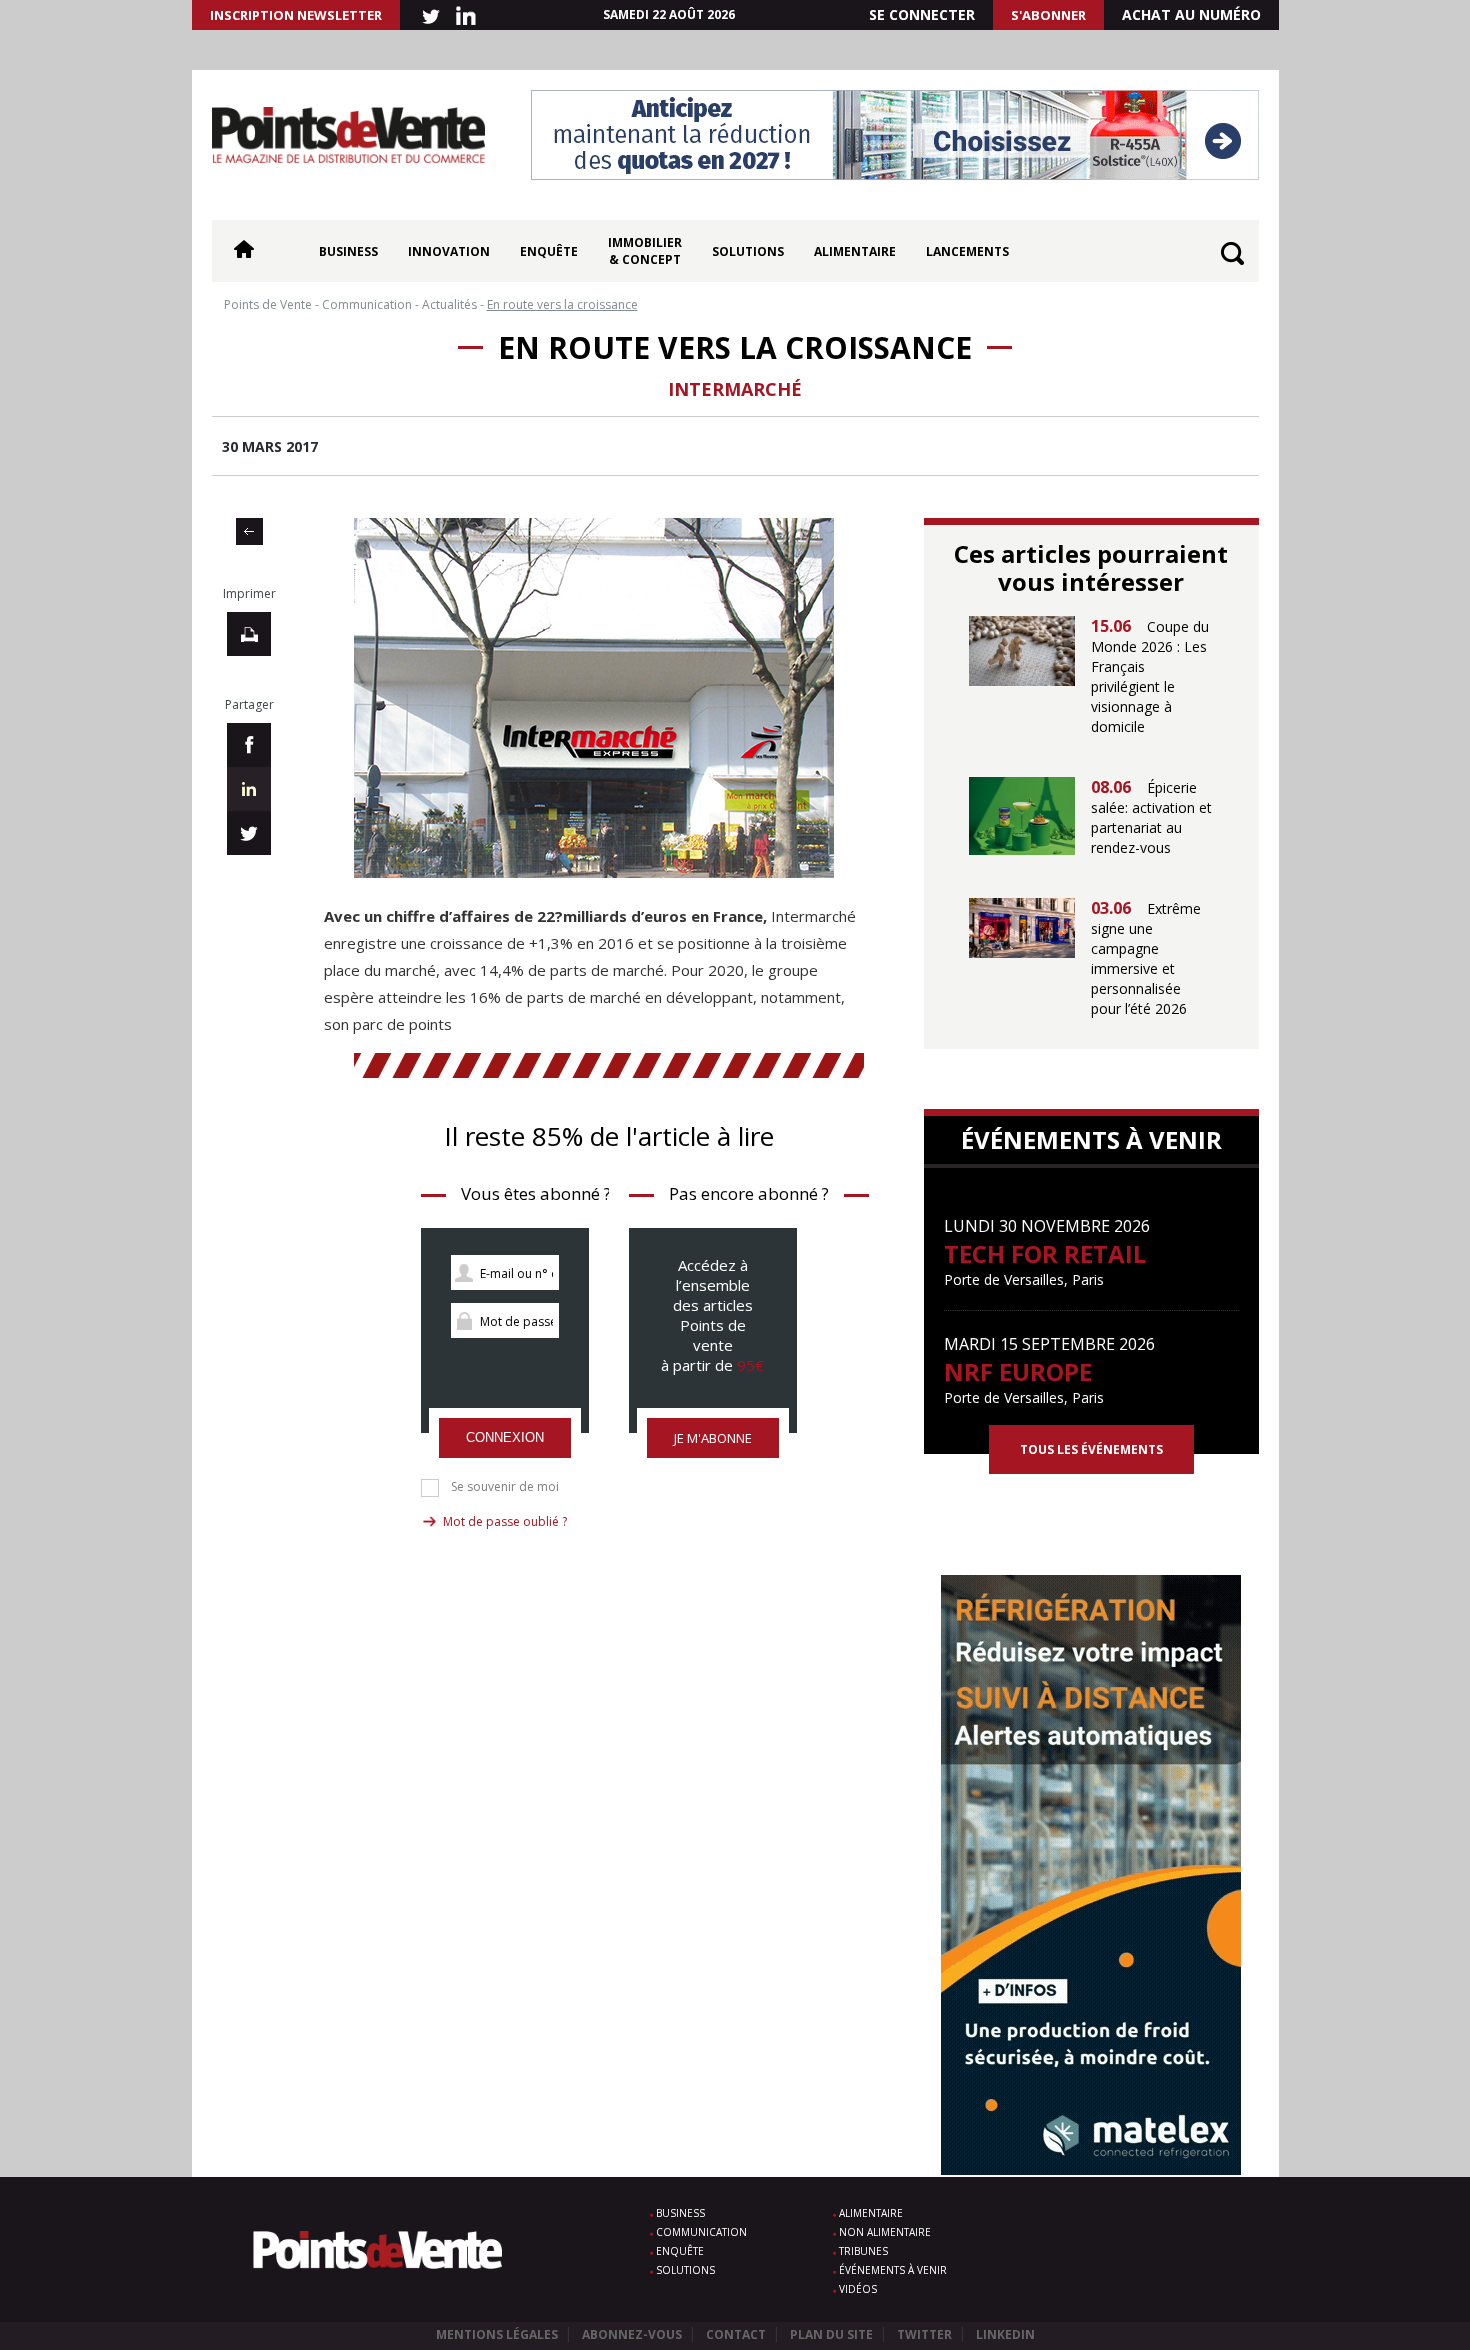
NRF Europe (1018, 1371)
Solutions (748, 251)
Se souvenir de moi (505, 1487)
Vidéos (858, 2289)
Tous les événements (1091, 1449)
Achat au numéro (1191, 14)
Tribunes (863, 2251)
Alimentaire (855, 251)
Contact (736, 2334)
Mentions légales (497, 2334)
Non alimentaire (885, 2232)
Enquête (549, 251)
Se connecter (922, 14)
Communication (701, 2232)
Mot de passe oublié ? (505, 1521)
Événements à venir (893, 2270)
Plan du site (831, 2334)
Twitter (924, 2334)
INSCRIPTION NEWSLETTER (296, 15)
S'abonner (1048, 15)
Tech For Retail (1045, 1253)
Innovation (449, 251)
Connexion (505, 1437)
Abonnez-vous (632, 2334)
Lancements (967, 251)
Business (348, 251)
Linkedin (1005, 2334)
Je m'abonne (713, 1438)
